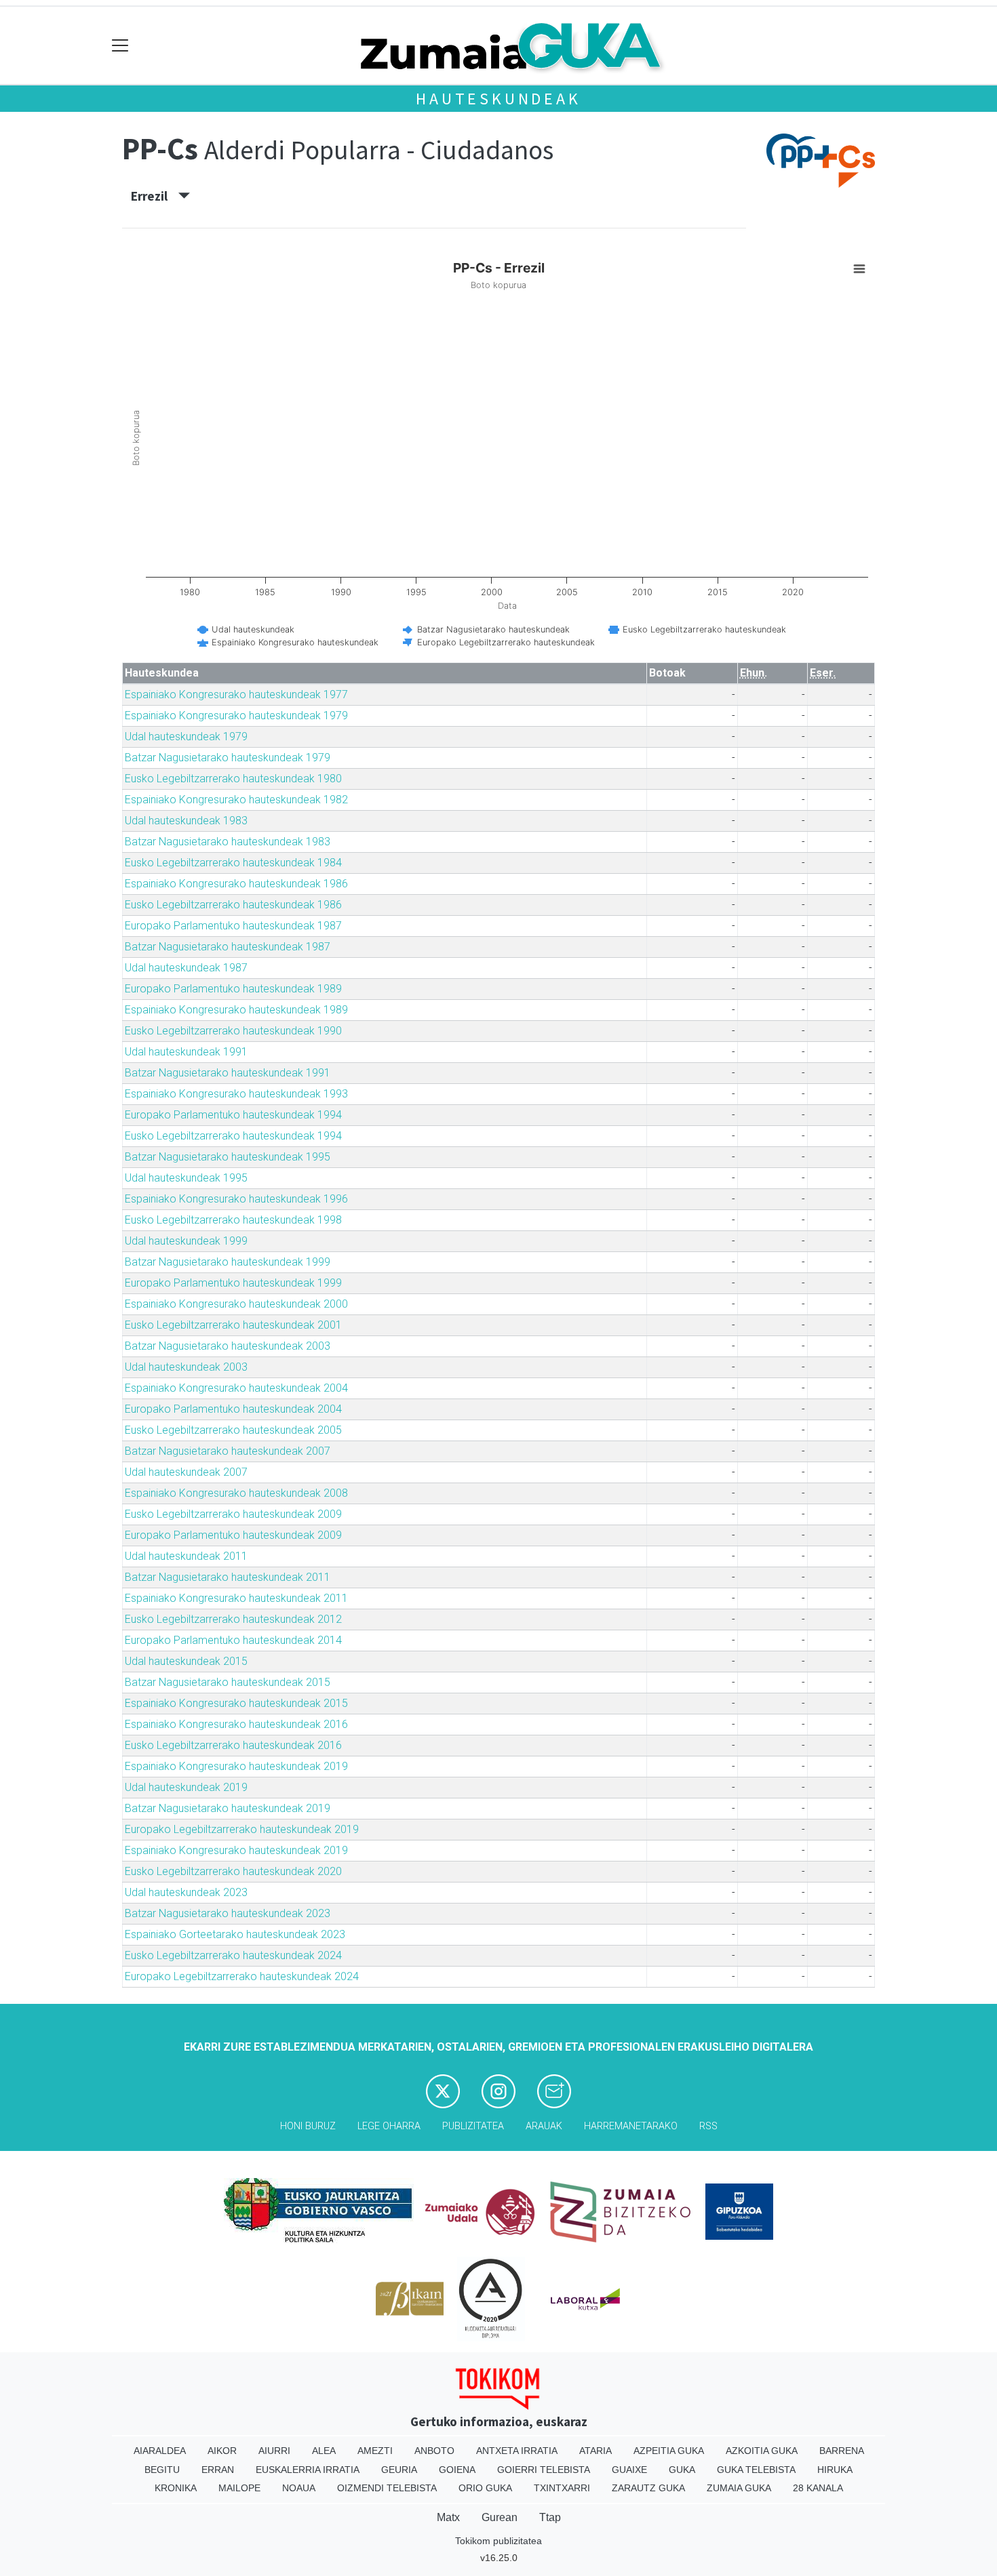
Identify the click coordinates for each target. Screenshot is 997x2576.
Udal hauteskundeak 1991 (186, 1052)
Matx (448, 2517)
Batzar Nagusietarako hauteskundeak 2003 (228, 1346)
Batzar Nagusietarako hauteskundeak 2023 (228, 1913)
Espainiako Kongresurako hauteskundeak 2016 (236, 1724)
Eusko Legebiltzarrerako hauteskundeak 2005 (233, 1430)
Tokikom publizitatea (498, 2541)
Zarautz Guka (648, 2488)
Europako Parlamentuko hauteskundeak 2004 (233, 1409)
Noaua (299, 2488)
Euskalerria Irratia (308, 2470)
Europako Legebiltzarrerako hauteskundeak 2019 (242, 1829)
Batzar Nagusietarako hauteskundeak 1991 (228, 1073)
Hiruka (835, 2470)
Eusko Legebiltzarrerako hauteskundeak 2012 (233, 1619)
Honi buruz (308, 2126)
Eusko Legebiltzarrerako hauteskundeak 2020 (233, 1871)
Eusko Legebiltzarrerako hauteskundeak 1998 (233, 1220)
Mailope (239, 2488)
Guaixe (629, 2470)
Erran (218, 2470)
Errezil (155, 196)
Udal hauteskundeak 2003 (186, 1367)
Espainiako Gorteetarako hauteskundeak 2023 (235, 1934)
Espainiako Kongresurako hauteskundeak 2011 (236, 1598)
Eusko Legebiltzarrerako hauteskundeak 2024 (233, 1955)
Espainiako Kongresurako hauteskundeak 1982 (236, 800)
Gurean (500, 2517)
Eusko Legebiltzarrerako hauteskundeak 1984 (233, 863)
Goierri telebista (544, 2470)
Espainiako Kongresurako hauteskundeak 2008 (236, 1493)
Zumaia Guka (739, 2488)
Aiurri (274, 2451)
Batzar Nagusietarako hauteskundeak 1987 (228, 947)
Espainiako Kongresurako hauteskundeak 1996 (236, 1199)
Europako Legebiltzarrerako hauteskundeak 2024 (242, 1976)
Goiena (457, 2470)
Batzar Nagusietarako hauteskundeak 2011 (228, 1577)
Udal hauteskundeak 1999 (186, 1241)
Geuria (399, 2470)
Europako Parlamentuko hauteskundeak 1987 (233, 926)
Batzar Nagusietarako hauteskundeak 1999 (228, 1262)
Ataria (595, 2451)
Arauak (544, 2126)
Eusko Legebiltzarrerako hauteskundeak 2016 (233, 1745)
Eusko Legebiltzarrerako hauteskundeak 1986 (233, 905)
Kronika (176, 2488)
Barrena (842, 2451)
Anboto (434, 2451)
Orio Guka (485, 2488)
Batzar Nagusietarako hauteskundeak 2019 (228, 1808)
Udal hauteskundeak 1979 (186, 737)
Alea (324, 2451)
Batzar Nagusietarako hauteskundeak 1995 (228, 1157)
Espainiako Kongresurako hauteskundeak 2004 (236, 1388)
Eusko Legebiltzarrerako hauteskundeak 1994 (233, 1136)
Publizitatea (473, 2126)
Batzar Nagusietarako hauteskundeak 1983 (228, 842)
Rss (708, 2126)
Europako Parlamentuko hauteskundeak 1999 (233, 1283)
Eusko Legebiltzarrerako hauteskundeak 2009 (233, 1514)
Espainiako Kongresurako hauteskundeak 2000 (236, 1304)
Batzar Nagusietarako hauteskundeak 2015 (228, 1682)
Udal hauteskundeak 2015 (186, 1661)
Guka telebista (756, 2470)
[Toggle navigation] (120, 46)
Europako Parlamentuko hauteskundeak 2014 (233, 1640)
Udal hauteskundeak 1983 (186, 821)
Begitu (162, 2470)
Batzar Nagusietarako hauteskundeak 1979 (228, 758)
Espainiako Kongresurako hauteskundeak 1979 (236, 716)
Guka (682, 2470)
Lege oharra (389, 2126)
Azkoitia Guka (762, 2451)
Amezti (375, 2451)
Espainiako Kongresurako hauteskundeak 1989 (236, 1010)
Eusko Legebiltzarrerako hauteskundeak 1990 (233, 1031)
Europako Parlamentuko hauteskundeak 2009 (233, 1535)
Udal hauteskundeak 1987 (186, 968)
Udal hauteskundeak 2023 (186, 1892)
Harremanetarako (631, 2126)
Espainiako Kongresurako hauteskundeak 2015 (236, 1703)
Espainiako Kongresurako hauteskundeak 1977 (236, 695)
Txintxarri (562, 2488)
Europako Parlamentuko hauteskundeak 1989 (233, 989)
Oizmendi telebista (387, 2488)
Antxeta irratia (517, 2451)
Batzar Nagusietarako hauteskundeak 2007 (228, 1451)
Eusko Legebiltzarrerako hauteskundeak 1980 (233, 779)
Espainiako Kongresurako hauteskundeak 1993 (236, 1094)
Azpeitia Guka (669, 2451)
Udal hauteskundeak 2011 (186, 1556)
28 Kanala (818, 2488)
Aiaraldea (160, 2451)
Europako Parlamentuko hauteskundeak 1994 (233, 1115)
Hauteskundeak (498, 99)
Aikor (222, 2451)
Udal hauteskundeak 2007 (186, 1472)
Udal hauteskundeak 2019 (186, 1787)
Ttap (550, 2517)
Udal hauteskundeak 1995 (186, 1178)
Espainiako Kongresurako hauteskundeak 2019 (236, 1766)
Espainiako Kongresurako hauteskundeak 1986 (236, 884)
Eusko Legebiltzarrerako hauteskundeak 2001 (233, 1325)
